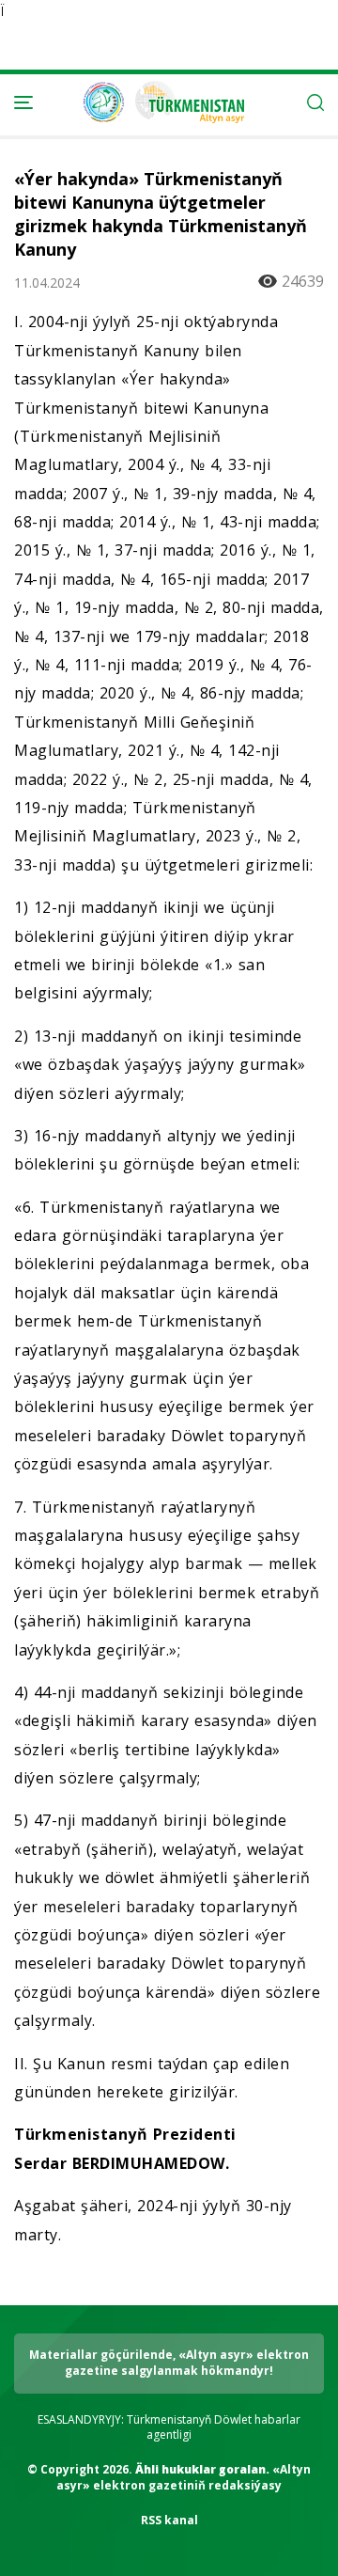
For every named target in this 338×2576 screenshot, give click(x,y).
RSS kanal (169, 2520)
